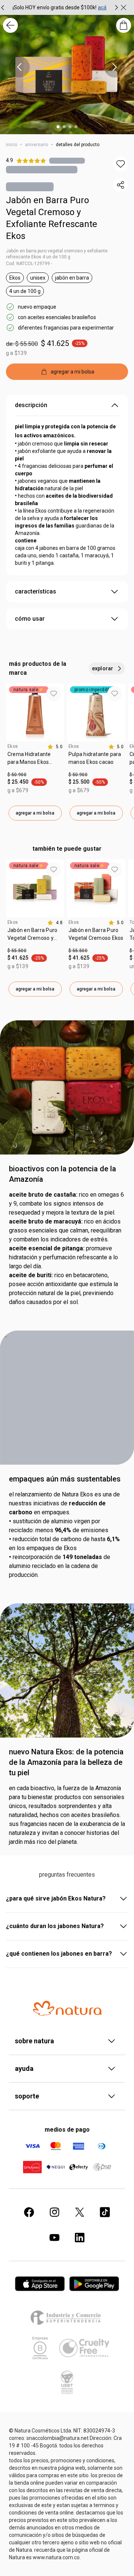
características (36, 593)
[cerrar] (124, 7)
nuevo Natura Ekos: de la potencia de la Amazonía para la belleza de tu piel (66, 1764)
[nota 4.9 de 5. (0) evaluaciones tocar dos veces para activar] (67, 160)
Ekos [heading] (13, 748)
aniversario (36, 145)
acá (102, 7)
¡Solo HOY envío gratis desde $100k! (55, 7)
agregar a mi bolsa (35, 815)
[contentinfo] (55, 748)
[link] (35, 762)
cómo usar (30, 620)
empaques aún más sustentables (65, 1480)
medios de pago (67, 2493)
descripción (31, 407)
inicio (12, 145)
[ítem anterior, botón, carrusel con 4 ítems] (19, 67)
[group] (60, 7)
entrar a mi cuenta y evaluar (67, 1934)
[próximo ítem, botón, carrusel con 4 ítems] (115, 67)
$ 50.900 (17, 776)
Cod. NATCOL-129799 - (29, 265)
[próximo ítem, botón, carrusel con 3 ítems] (117, 7)
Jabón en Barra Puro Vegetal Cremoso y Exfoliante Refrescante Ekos (52, 220)
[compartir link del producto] (121, 185)
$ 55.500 (17, 952)
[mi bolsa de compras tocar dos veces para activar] (124, 25)
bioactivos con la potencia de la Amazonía (63, 1175)
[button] (121, 164)
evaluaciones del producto (67, 1877)
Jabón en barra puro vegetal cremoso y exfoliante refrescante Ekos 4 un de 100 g (57, 255)
